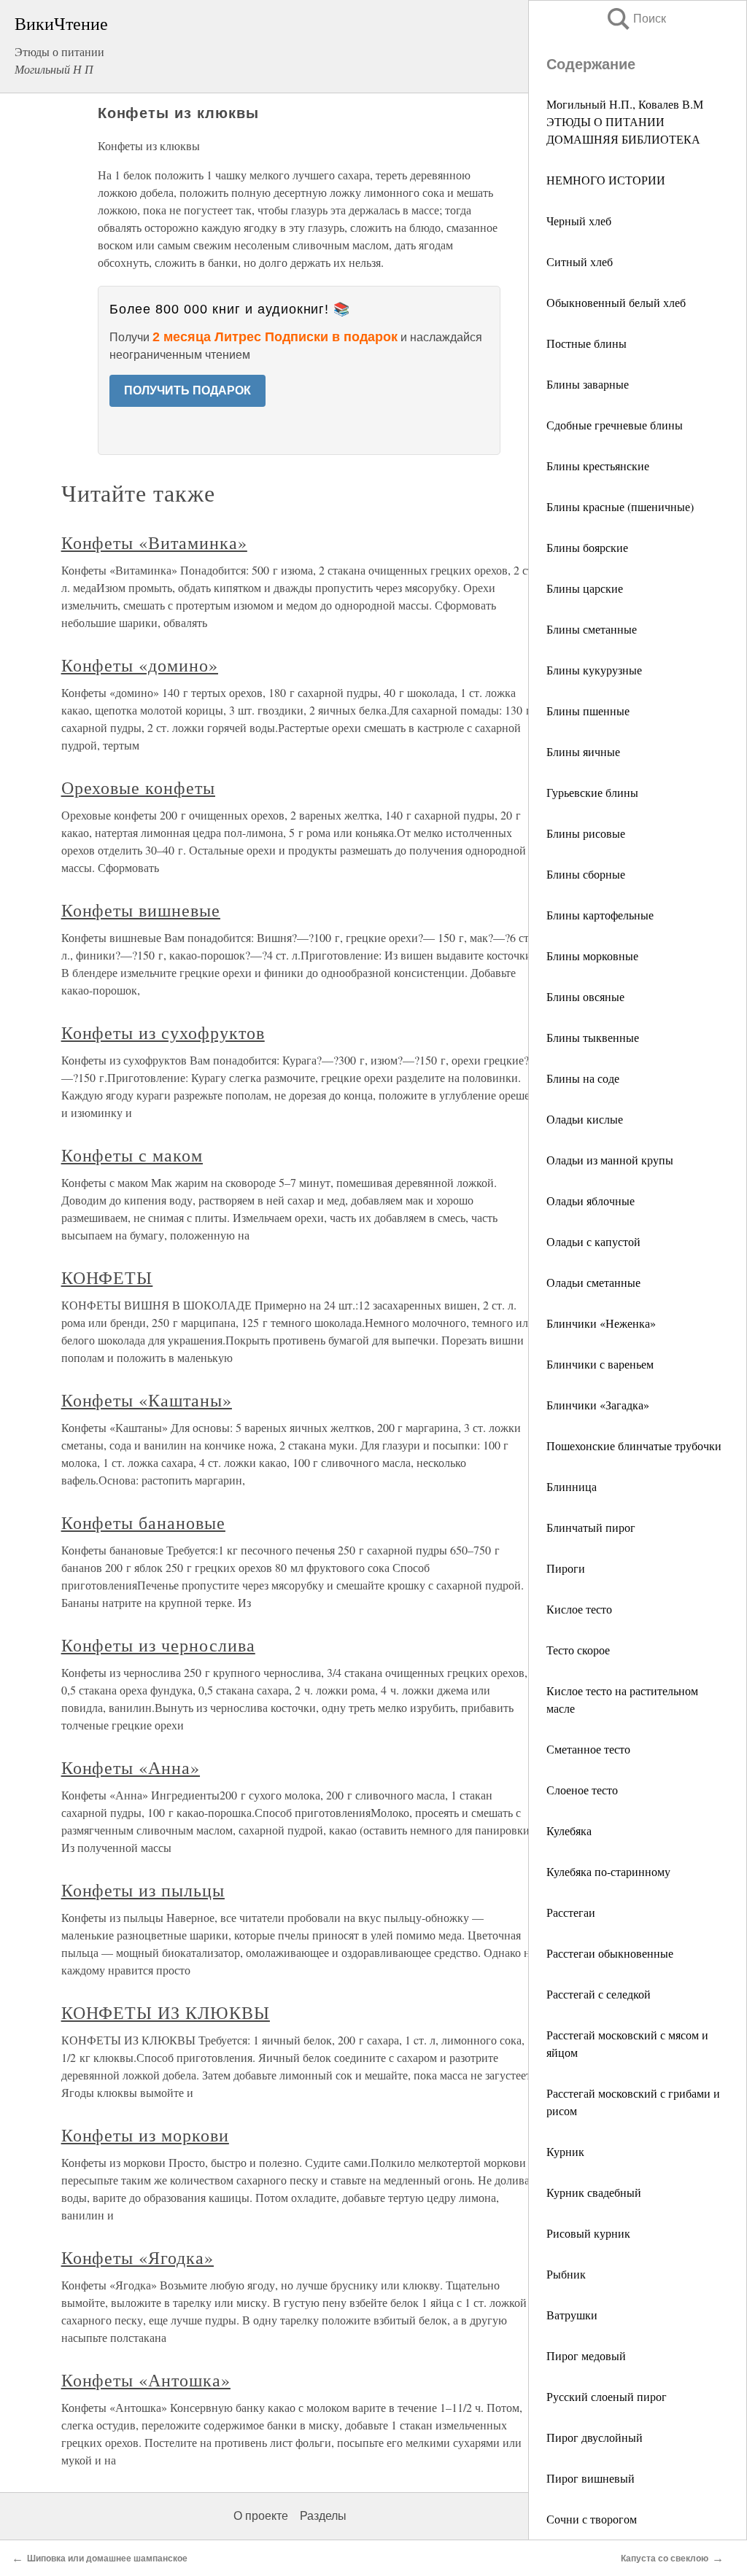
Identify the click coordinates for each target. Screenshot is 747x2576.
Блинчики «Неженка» (601, 1323)
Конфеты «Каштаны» (147, 1400)
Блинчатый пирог (591, 1527)
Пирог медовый (586, 2355)
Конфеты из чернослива (158, 1645)
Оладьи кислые (585, 1119)
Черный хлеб (579, 221)
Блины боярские (587, 547)
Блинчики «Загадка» (598, 1405)
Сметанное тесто (588, 1749)
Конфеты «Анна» (131, 1767)
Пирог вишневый (591, 2478)
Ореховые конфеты (138, 787)
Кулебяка (569, 1830)
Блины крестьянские (598, 466)
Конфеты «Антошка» (146, 2380)
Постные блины (587, 343)
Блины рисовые (586, 833)
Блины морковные (592, 956)
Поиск (635, 19)
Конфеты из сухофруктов (163, 1032)
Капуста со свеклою (665, 2559)
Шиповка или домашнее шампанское (107, 2559)
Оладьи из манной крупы (610, 1160)
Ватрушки (572, 2315)
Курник (565, 2151)
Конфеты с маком (132, 1155)
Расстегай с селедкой (599, 1994)
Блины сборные (586, 874)
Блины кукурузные (594, 670)
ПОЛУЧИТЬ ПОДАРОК (187, 390)
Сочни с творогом (592, 2519)
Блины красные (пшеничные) (620, 506)
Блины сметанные (592, 629)
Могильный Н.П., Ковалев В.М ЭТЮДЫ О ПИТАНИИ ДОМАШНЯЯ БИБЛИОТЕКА (625, 121)
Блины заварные (588, 384)
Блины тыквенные (593, 1037)
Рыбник (566, 2274)
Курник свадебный (594, 2192)
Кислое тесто (579, 1609)
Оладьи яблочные (591, 1201)
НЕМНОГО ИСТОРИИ (606, 180)
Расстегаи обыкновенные (610, 1953)
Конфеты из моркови (145, 2135)
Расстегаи (571, 1912)
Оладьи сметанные (593, 1282)
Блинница (572, 1486)
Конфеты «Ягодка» (138, 2257)
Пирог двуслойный (595, 2437)
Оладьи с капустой (593, 1241)
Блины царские (585, 588)
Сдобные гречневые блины (615, 425)
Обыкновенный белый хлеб (616, 302)
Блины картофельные (600, 915)
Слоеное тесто (582, 1790)
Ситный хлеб (580, 261)
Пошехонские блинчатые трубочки (634, 1445)
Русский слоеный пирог (607, 2396)
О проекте (261, 2516)
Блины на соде (583, 1078)
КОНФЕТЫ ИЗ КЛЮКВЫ (166, 2012)
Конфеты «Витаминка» (154, 542)
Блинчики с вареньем (600, 1364)
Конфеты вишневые (141, 910)
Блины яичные (583, 751)
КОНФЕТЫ (107, 1277)
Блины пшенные (588, 711)
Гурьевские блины (592, 792)
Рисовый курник (588, 2233)
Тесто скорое (578, 1650)
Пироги (566, 1568)
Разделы (323, 2516)
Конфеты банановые (143, 1522)
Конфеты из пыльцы (143, 1890)
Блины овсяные (585, 996)
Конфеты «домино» (140, 665)
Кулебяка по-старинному (608, 1871)
